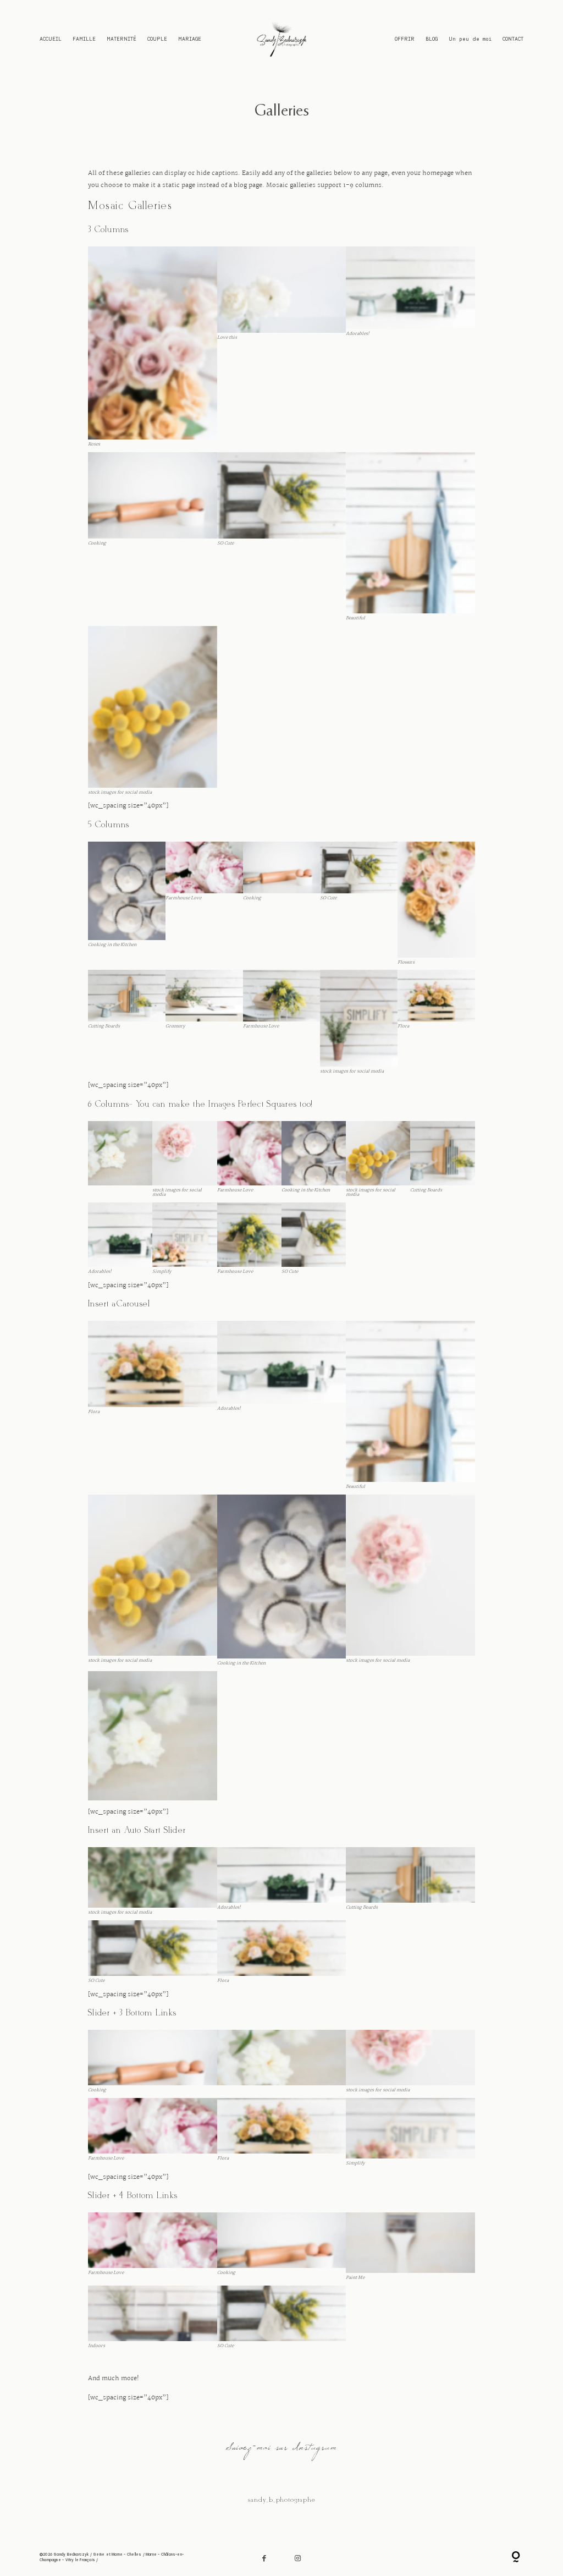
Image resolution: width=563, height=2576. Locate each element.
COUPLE (157, 38)
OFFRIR (405, 38)
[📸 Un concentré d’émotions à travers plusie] (514, 2504)
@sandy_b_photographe (281, 2500)
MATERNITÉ (122, 38)
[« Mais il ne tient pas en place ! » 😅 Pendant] (142, 2504)
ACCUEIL (51, 38)
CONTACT (513, 38)
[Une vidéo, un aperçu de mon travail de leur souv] (421, 2504)
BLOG (432, 38)
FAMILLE (84, 38)
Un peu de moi (470, 38)
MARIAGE (190, 38)
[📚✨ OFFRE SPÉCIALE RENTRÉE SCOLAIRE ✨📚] (49, 2504)
